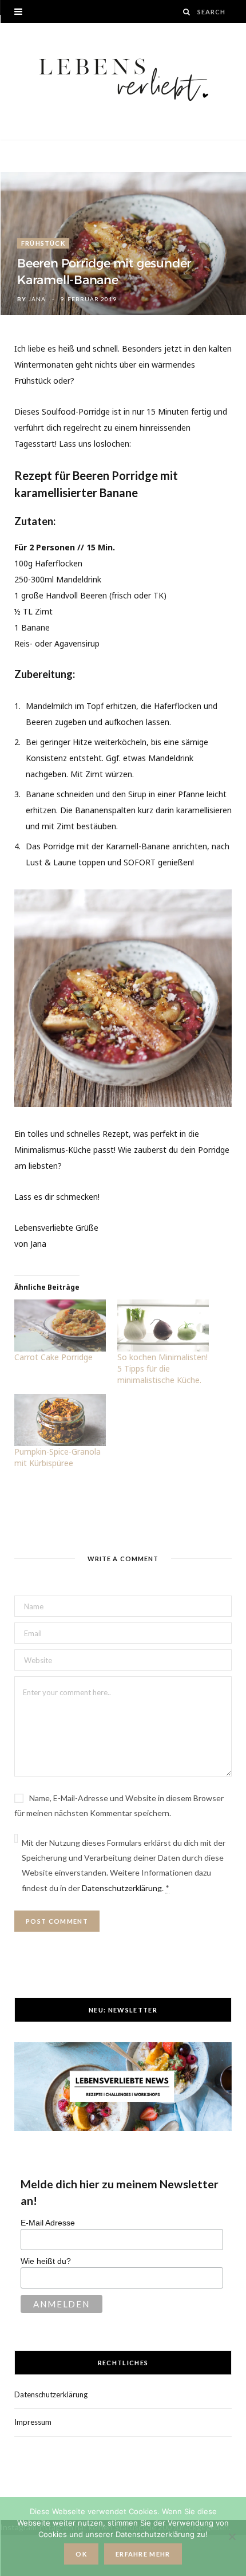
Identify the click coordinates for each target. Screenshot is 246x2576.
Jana (37, 299)
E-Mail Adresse (48, 2223)
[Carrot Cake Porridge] (60, 1326)
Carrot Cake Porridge (53, 1357)
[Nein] (232, 2536)
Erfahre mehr (143, 2554)
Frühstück (43, 243)
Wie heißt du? (46, 2261)
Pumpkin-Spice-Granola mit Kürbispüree (57, 1457)
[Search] (187, 12)
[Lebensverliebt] (123, 81)
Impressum (33, 2422)
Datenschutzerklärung (122, 1888)
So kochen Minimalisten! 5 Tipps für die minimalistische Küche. (162, 1368)
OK (81, 2554)
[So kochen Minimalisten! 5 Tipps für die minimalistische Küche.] (163, 1326)
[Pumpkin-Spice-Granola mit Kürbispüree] (60, 1420)
